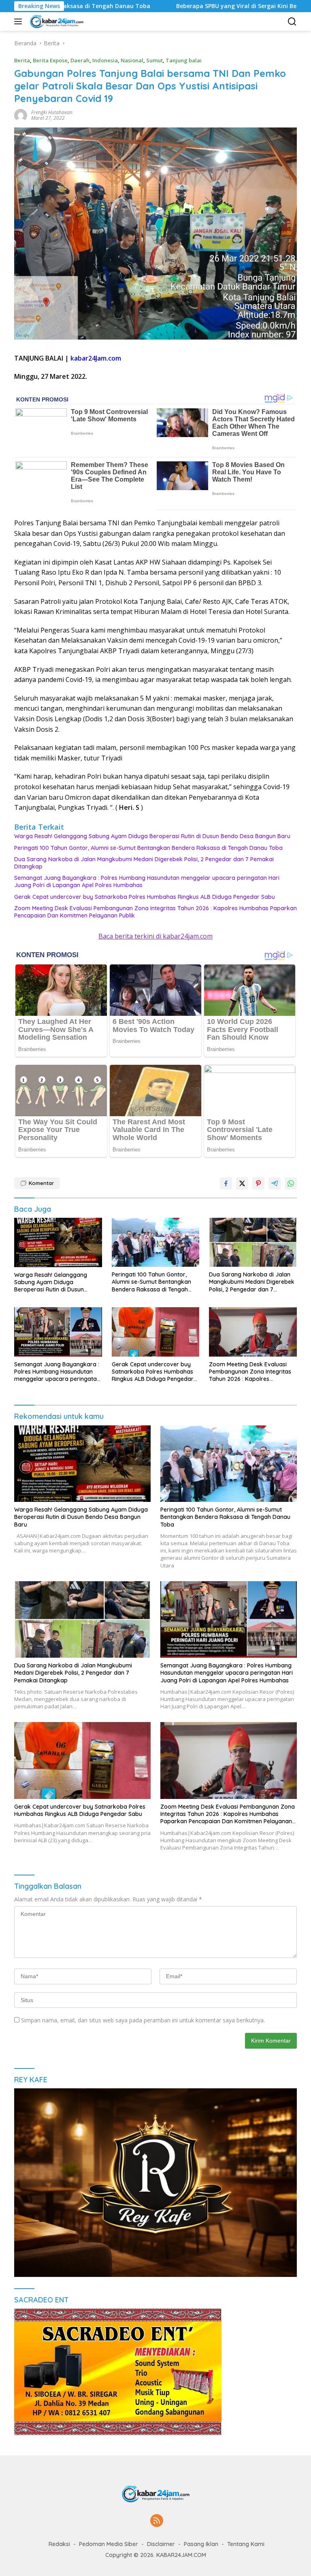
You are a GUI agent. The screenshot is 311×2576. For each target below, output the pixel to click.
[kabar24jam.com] (55, 21)
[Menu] (20, 21)
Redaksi (59, 2544)
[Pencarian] (292, 22)
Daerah (80, 60)
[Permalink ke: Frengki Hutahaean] (21, 115)
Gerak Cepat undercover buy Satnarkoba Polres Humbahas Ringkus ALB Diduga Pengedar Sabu (145, 897)
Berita (22, 60)
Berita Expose (50, 60)
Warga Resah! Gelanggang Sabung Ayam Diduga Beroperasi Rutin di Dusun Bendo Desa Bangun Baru (152, 836)
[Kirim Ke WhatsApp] (291, 1183)
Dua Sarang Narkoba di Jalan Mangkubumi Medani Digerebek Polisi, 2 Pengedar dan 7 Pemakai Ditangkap (144, 863)
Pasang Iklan (201, 2544)
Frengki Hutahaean (52, 112)
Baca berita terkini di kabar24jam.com (155, 936)
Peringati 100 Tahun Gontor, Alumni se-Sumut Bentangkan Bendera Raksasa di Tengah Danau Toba (148, 848)
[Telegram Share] (275, 1183)
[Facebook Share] (226, 1183)
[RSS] (157, 2521)
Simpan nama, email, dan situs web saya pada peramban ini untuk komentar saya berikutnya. (143, 2020)
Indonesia (105, 60)
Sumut (154, 60)
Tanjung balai (184, 60)
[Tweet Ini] (242, 1183)
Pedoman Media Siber (109, 2544)
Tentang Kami (246, 2544)
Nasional (132, 60)
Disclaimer (161, 2544)
